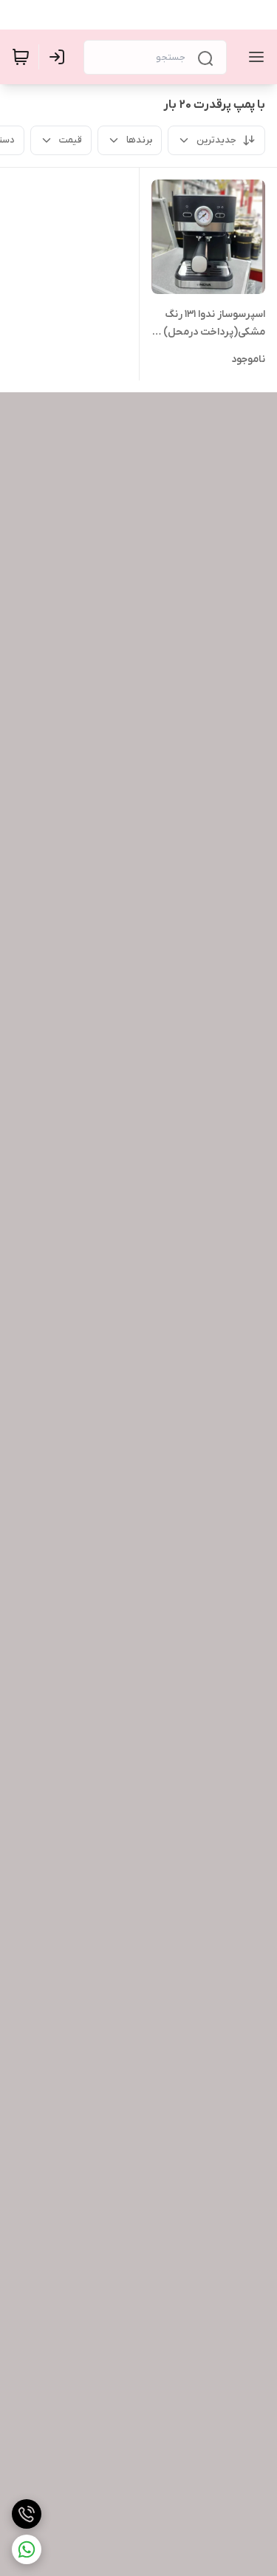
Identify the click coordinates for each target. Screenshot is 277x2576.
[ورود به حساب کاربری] (60, 57)
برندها (139, 140)
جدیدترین (216, 140)
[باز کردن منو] (253, 57)
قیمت (71, 140)
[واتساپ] (27, 2549)
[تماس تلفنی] (27, 2514)
